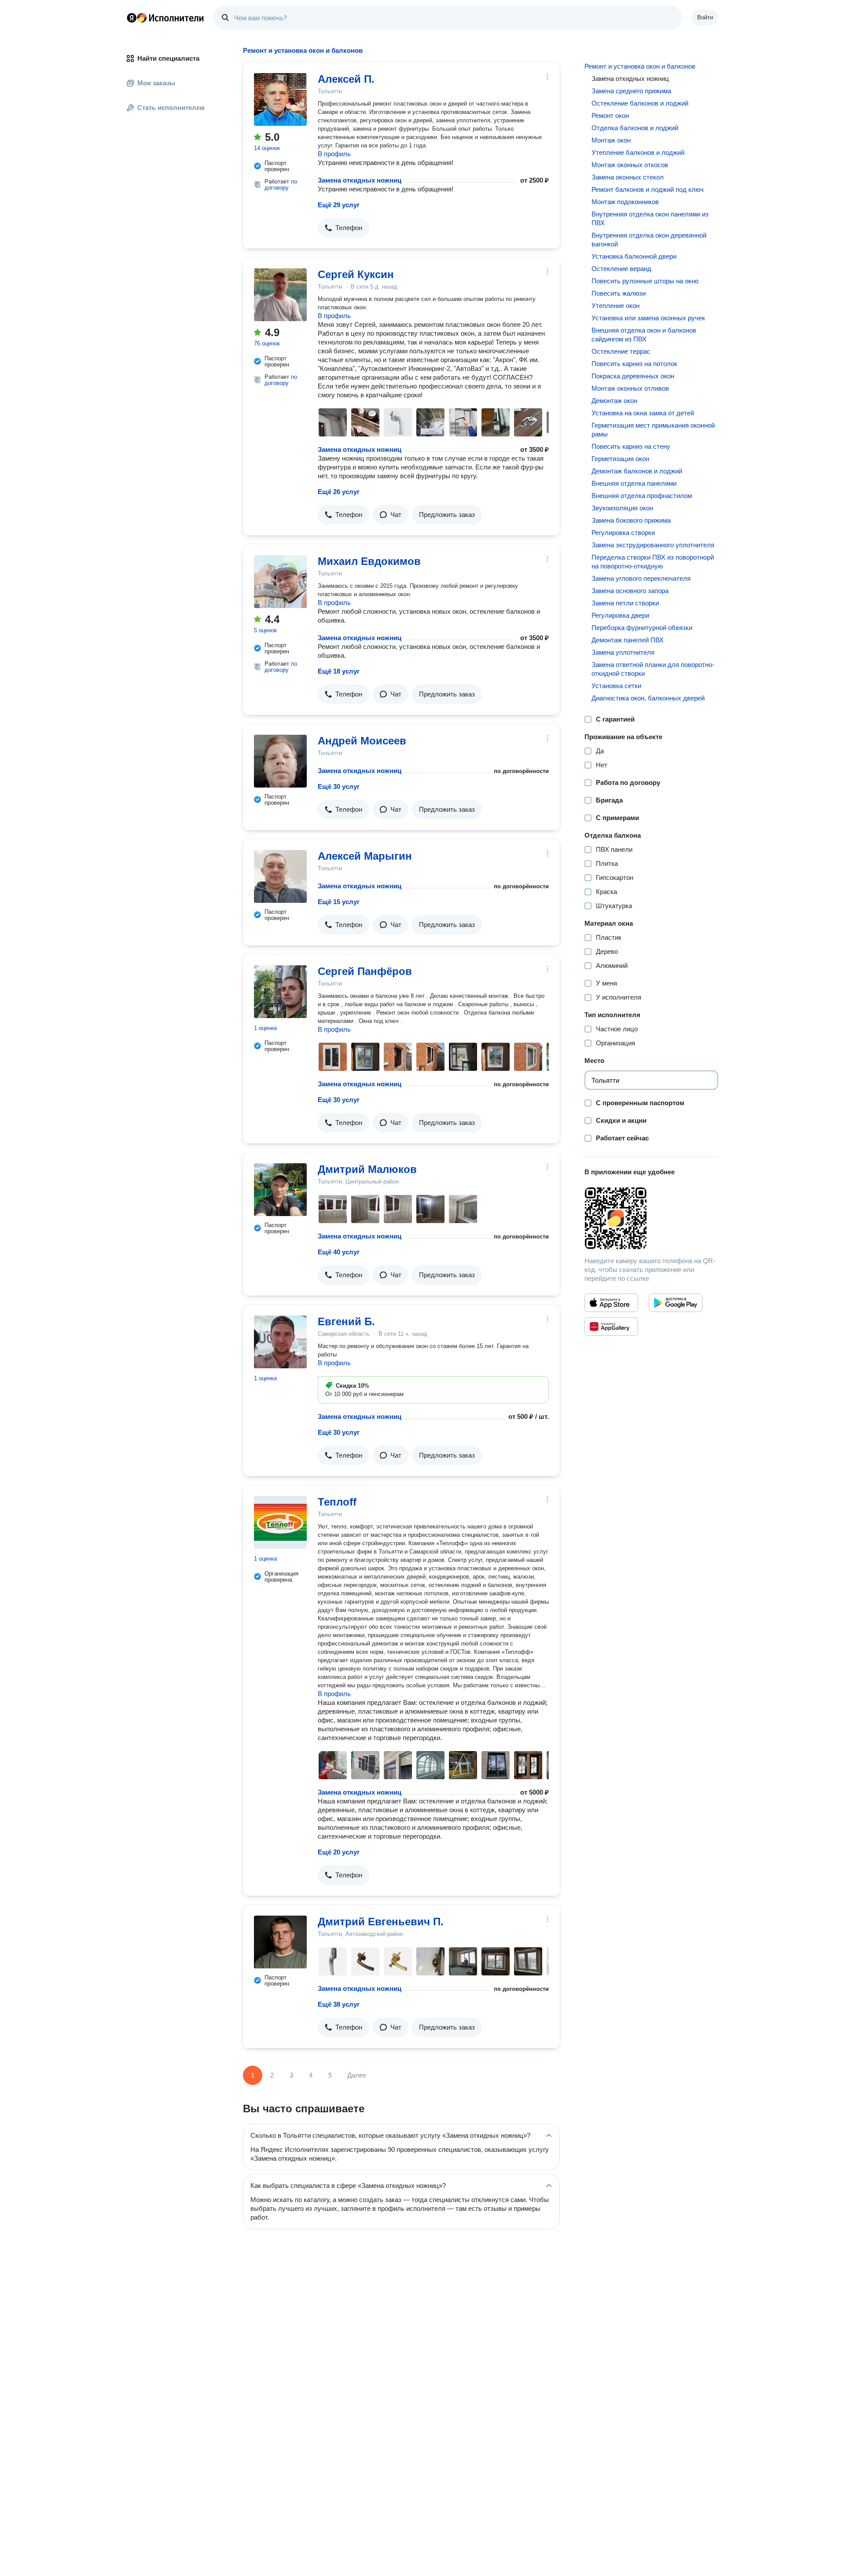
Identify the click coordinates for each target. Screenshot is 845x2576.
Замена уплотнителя (623, 652)
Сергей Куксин (356, 274)
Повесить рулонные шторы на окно (645, 281)
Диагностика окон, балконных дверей (648, 698)
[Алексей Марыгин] (280, 876)
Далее (357, 2075)
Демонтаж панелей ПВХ (628, 640)
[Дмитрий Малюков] (280, 1190)
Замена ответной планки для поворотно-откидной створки (653, 669)
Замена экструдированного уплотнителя (653, 545)
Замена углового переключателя (641, 578)
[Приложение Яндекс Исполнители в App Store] (611, 1303)
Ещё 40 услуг (339, 1252)
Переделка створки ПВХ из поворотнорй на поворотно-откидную (653, 562)
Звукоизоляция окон (622, 508)
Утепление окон (615, 306)
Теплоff (337, 1502)
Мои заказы (156, 83)
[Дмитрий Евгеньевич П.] (280, 1942)
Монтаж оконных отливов (630, 388)
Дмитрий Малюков (367, 1169)
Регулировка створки (623, 533)
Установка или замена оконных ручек (648, 318)
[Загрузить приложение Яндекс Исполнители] (651, 1218)
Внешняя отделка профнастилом (642, 496)
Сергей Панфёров (365, 971)
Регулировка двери (620, 615)
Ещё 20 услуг (339, 1852)
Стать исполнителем (171, 108)
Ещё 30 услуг (339, 786)
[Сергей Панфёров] (280, 992)
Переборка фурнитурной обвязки (642, 628)
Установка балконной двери (634, 256)
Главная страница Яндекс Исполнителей (165, 18)
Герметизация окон (620, 459)
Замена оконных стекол (628, 177)
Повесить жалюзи (619, 293)
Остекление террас (621, 351)
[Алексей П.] (280, 99)
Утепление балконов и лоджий (638, 152)
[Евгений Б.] (280, 1342)
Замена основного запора (630, 591)
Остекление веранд (621, 269)
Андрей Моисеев (362, 741)
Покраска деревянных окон (633, 376)
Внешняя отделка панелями (634, 483)
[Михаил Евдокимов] (280, 582)
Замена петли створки (625, 603)
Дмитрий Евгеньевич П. (381, 1922)
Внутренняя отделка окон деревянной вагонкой (649, 240)
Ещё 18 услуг (339, 671)
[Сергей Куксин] (280, 295)
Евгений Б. (346, 1321)
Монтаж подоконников (625, 202)
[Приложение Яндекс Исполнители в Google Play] (676, 1303)
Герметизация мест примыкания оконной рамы (653, 430)
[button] (344, 228)
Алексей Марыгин (365, 856)
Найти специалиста (168, 58)
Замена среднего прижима (631, 91)
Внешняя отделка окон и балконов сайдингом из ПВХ (644, 335)
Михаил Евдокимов (369, 561)
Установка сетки (616, 686)
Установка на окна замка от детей (643, 413)
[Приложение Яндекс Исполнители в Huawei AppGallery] (611, 1326)
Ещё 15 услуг (339, 902)
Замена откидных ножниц (360, 180)
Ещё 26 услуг (339, 492)
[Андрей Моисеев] (280, 761)
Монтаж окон (611, 140)
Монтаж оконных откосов (630, 165)
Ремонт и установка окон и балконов (640, 66)
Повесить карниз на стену (631, 446)
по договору (281, 185)
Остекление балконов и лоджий (640, 103)
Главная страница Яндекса (132, 18)
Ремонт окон (610, 115)
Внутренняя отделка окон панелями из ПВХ (650, 218)
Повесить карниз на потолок (634, 364)
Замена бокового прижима (631, 520)
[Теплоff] (280, 1522)
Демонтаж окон (614, 401)
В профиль (334, 154)
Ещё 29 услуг (339, 205)
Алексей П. (346, 79)
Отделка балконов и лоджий (635, 128)
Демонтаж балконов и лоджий (637, 471)
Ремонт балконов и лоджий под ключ (648, 189)
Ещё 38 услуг (339, 2004)
